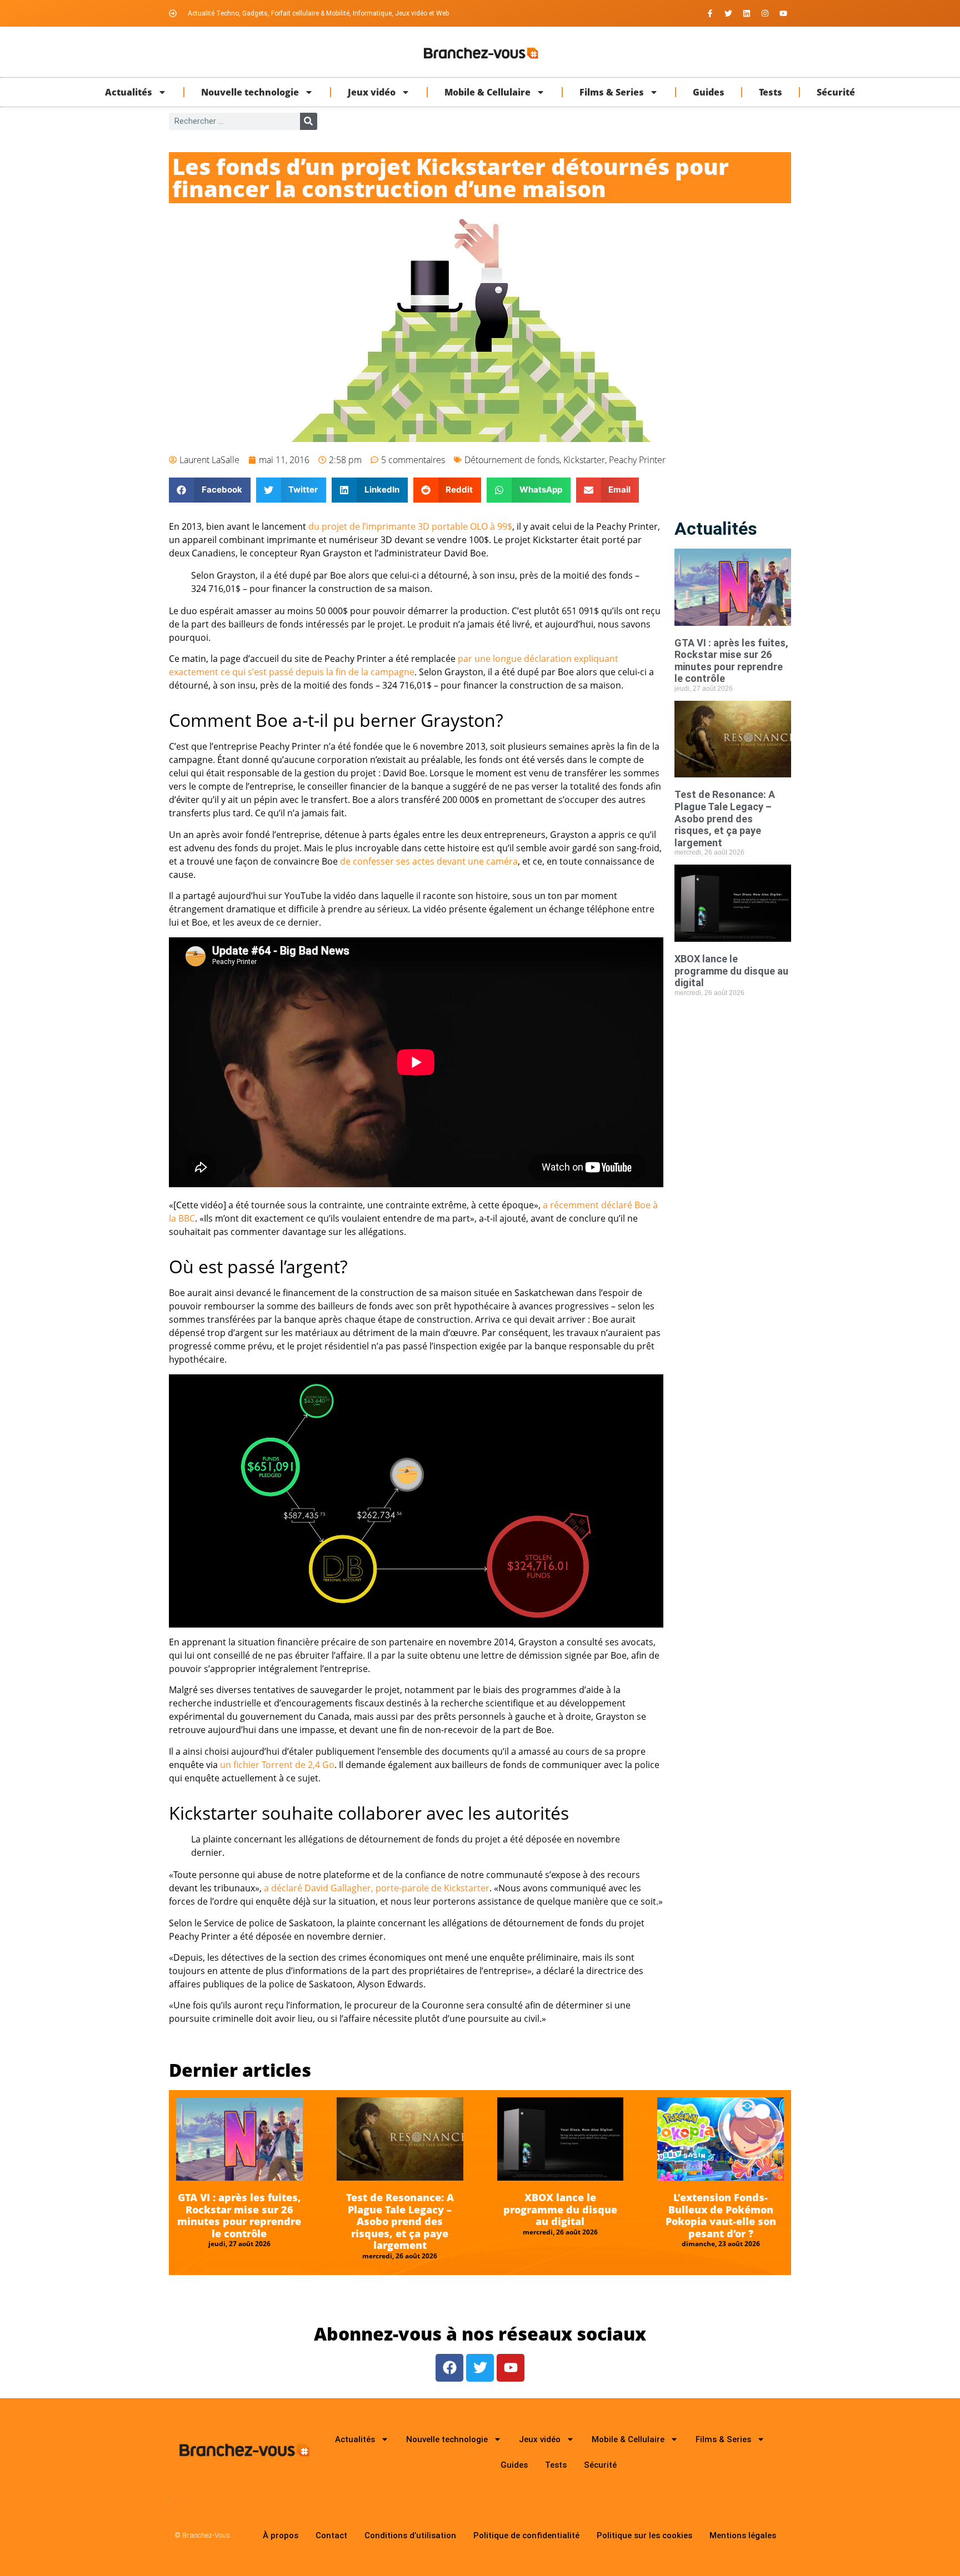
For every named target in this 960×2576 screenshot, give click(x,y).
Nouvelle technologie (250, 92)
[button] (210, 490)
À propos (281, 2535)
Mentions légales (743, 2535)
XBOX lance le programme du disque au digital (731, 971)
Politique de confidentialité (526, 2535)
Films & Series (612, 92)
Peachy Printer (637, 460)
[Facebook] (449, 2368)
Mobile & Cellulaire (487, 92)
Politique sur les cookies (644, 2535)
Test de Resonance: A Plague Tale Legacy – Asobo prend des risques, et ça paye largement (725, 818)
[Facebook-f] (710, 13)
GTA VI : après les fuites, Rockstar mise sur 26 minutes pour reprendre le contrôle (731, 661)
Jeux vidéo (372, 92)
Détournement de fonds (512, 460)
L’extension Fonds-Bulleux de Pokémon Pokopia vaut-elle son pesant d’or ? (721, 2215)
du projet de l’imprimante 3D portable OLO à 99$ (410, 526)
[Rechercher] (309, 121)
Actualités (129, 92)
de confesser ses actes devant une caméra (429, 861)
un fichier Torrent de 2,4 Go (277, 1765)
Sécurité (836, 92)
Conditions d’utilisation (410, 2535)
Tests (771, 92)
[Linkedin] (747, 13)
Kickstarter (584, 460)
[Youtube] (783, 13)
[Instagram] (765, 13)
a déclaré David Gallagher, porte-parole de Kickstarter (377, 1888)
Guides (709, 92)
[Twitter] (728, 13)
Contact (331, 2535)
